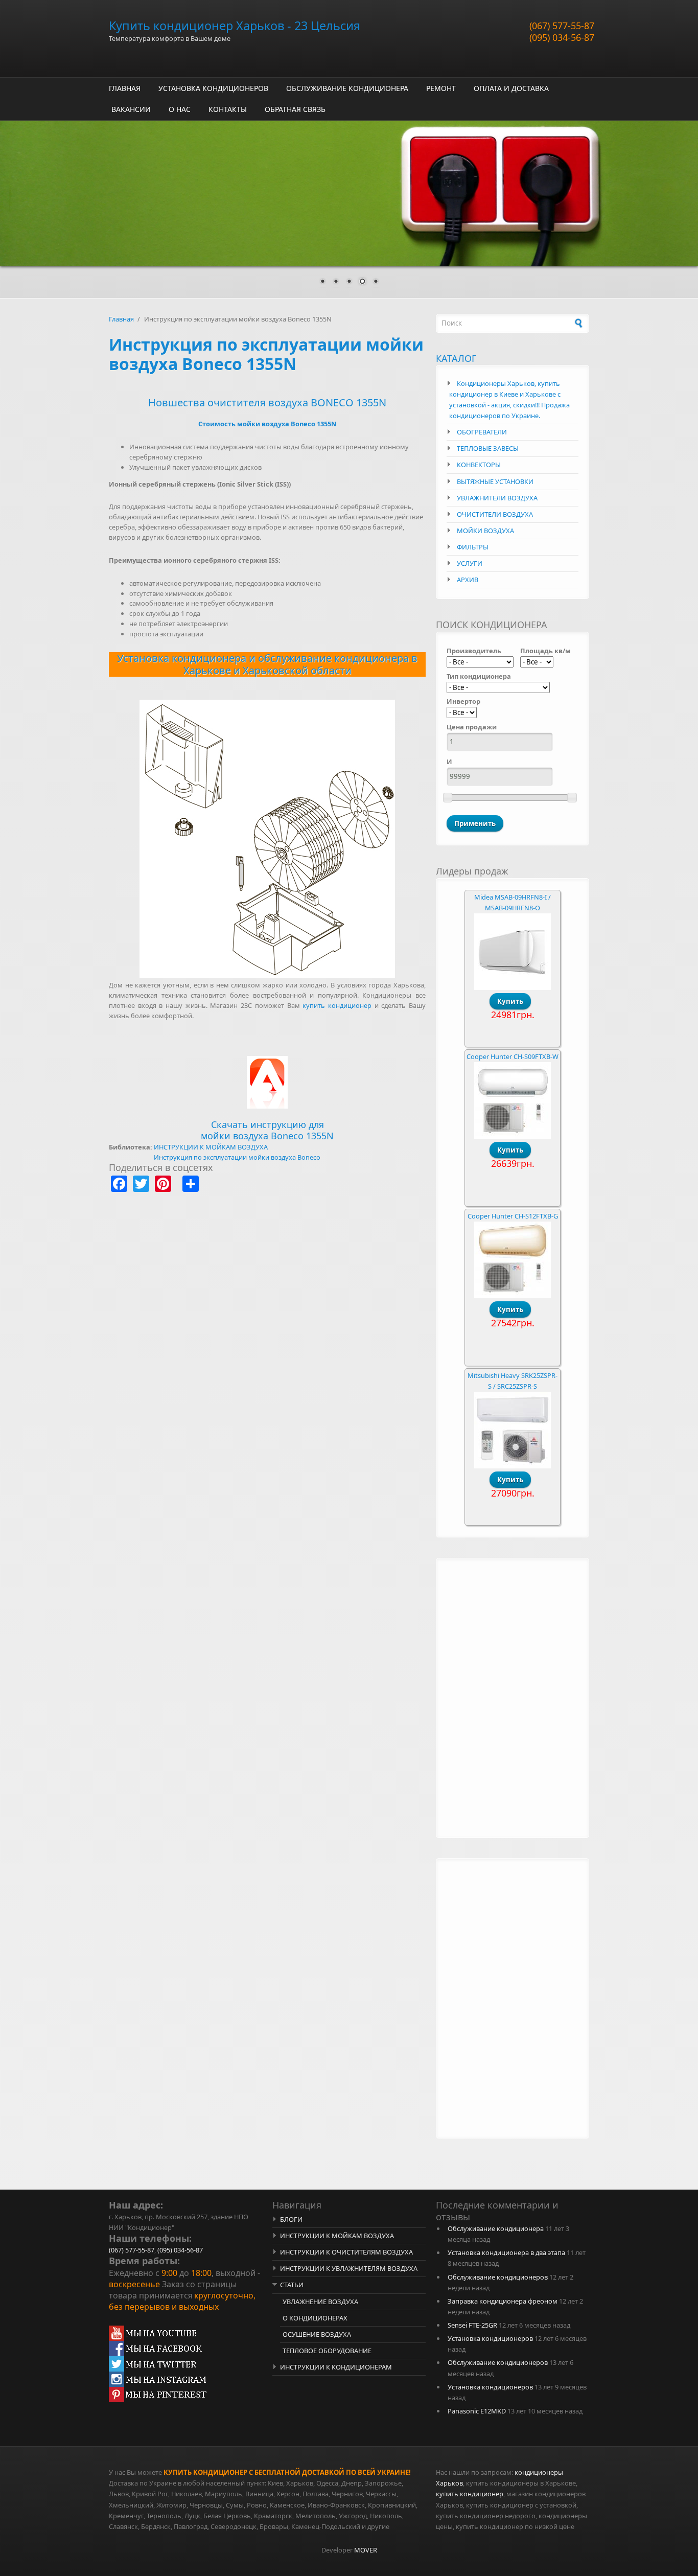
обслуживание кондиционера (333, 658)
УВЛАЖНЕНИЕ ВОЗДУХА (320, 2302)
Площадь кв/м (545, 651)
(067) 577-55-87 (562, 26)
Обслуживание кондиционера (496, 2228)
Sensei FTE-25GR (472, 2325)
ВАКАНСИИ (131, 109)
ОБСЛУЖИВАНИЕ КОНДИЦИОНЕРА (347, 88)
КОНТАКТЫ (228, 109)
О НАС (180, 109)
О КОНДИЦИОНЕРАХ (315, 2318)
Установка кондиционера (182, 658)
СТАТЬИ (292, 2285)
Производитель (474, 651)
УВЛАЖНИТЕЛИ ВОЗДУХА (497, 498)
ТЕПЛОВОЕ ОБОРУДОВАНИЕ (327, 2351)
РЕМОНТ (441, 88)
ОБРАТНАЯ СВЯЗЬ (295, 109)
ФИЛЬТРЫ (473, 547)
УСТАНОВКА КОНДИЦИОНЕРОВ (213, 88)
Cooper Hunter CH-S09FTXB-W (513, 1056)
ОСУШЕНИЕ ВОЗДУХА (317, 2334)
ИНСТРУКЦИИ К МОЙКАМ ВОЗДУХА (211, 1147)
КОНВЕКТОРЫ (479, 465)
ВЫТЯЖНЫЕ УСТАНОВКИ (495, 481)
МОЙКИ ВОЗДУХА (485, 531)
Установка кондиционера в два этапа (506, 2252)
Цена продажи (472, 727)
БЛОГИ (291, 2219)
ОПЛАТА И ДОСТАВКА (511, 88)
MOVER (366, 2550)
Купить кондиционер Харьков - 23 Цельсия (235, 26)
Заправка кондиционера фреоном (503, 2301)
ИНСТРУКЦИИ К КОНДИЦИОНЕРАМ (336, 2367)
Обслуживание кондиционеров (498, 2277)
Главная (121, 319)
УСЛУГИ (470, 563)
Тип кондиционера (479, 676)
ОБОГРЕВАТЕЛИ (482, 432)
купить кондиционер (337, 1005)
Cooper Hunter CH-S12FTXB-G (513, 1216)
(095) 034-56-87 (562, 37)
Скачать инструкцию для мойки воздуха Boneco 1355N (267, 1130)
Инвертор (463, 701)
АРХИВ (468, 580)
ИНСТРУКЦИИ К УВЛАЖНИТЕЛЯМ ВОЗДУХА (349, 2268)
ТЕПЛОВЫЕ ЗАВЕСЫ (488, 448)
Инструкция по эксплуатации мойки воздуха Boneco (237, 1157)
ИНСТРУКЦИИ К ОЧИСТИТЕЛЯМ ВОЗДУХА (346, 2252)
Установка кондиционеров (490, 2338)
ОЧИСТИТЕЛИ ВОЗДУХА (495, 514)
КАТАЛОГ (456, 358)
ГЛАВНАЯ (125, 88)
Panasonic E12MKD (477, 2411)
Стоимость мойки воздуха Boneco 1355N (267, 424)
